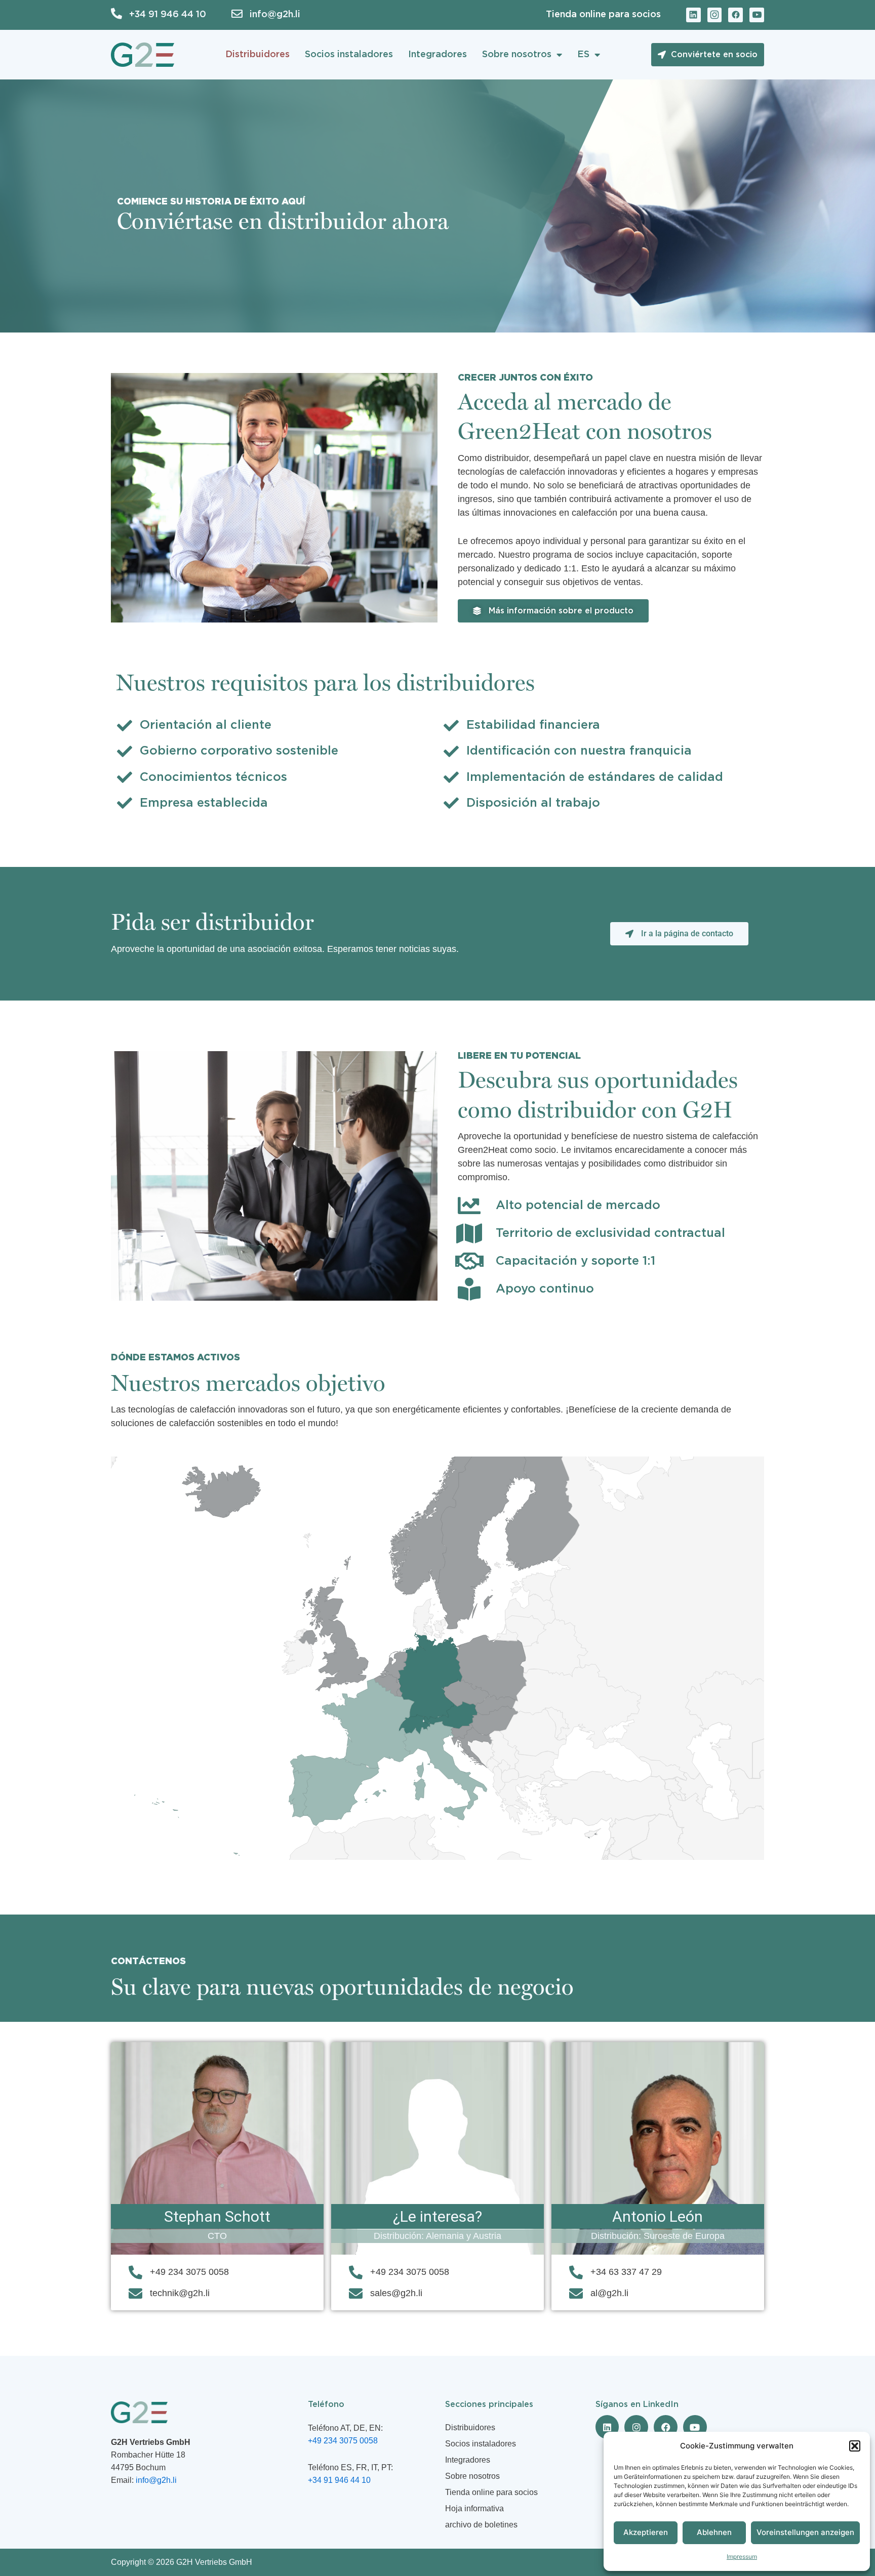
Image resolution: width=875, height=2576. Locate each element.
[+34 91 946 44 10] (116, 14)
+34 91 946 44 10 (168, 15)
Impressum (742, 2557)
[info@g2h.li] (237, 14)
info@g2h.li (275, 15)
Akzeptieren (646, 2532)
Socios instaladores (349, 55)
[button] (855, 2446)
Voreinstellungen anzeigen (805, 2532)
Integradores (437, 55)
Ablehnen (714, 2532)
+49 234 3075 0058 (343, 2441)
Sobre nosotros (517, 55)
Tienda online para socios (603, 15)
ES (583, 55)
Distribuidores (257, 55)
